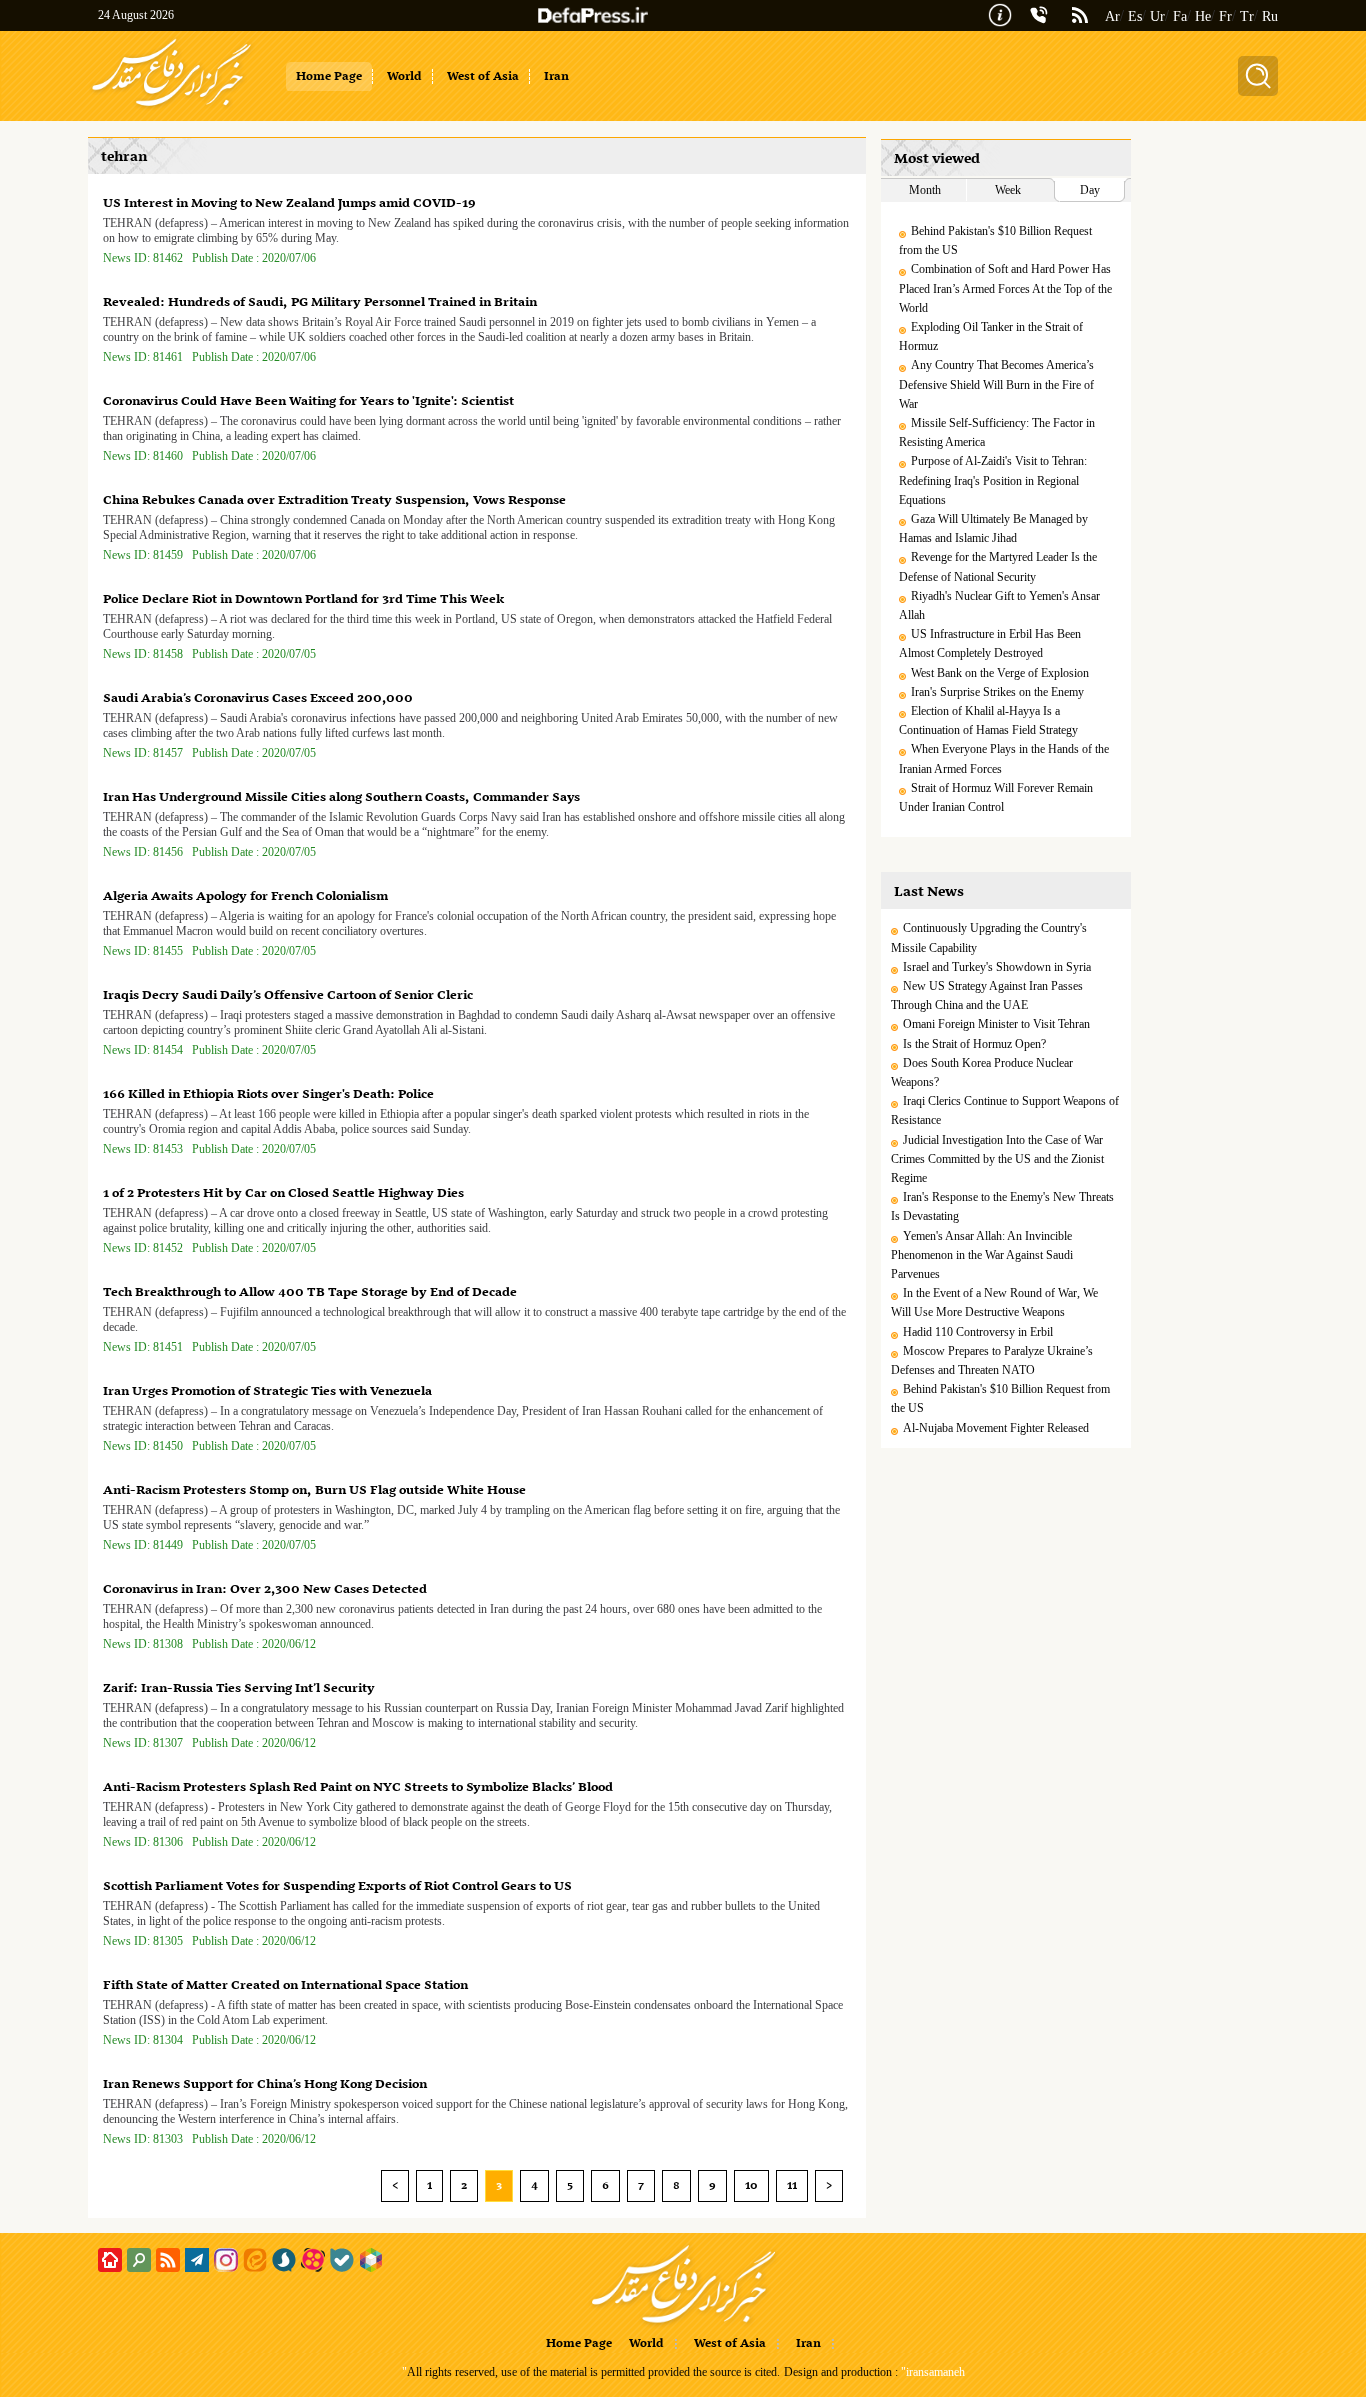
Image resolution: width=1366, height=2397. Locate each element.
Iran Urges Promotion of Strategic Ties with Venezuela (267, 1391)
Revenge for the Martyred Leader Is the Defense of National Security (998, 566)
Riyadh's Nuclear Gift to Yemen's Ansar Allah (999, 605)
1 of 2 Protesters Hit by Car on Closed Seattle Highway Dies (283, 1193)
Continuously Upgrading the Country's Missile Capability (989, 937)
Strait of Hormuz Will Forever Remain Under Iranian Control (996, 797)
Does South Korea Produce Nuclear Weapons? (982, 1072)
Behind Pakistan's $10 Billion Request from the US (995, 240)
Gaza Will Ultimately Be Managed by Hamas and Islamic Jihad (993, 528)
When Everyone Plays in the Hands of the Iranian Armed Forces (1004, 758)
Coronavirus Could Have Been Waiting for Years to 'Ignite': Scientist (308, 401)
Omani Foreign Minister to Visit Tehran (996, 1024)
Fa (1180, 16)
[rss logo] (1080, 17)
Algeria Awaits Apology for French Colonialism (245, 896)
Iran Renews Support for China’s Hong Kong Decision (265, 2084)
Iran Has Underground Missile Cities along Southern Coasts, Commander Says (341, 797)
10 (751, 2186)
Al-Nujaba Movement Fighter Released (996, 1428)
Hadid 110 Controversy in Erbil (978, 1332)
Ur (1157, 16)
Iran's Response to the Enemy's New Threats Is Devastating (1002, 1206)
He (1203, 16)
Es (1135, 16)
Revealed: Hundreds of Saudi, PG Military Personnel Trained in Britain (320, 302)
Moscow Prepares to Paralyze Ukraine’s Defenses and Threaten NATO (992, 1360)
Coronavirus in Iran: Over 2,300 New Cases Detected (265, 1589)
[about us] (1000, 13)
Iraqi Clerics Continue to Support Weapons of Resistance (1005, 1110)
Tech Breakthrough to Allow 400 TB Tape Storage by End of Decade (310, 1292)
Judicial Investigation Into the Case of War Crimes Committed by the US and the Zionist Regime (997, 1159)
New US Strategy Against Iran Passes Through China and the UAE (987, 995)
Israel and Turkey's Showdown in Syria (997, 967)
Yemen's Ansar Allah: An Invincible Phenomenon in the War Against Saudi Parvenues (982, 1255)
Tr (1247, 16)
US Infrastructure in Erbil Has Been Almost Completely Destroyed (990, 643)
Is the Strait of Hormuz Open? (974, 1044)
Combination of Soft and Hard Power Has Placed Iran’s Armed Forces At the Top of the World (1005, 288)
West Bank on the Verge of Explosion (1000, 673)
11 (792, 2186)
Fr (1225, 16)
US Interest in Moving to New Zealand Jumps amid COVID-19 (289, 203)
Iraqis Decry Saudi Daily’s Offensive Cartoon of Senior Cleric (288, 995)
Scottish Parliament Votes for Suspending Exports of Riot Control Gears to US (337, 1886)
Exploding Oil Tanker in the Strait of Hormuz (991, 336)
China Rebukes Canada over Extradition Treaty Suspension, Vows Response (334, 500)
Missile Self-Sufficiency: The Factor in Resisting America (997, 432)
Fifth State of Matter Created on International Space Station (285, 1985)
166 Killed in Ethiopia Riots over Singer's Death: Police (268, 1094)
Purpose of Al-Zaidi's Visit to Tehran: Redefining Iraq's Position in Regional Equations (993, 480)
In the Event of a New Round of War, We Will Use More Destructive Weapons (994, 1302)
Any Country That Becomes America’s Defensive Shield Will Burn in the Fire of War (996, 384)
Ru (1270, 16)
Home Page (579, 2344)
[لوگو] (171, 108)
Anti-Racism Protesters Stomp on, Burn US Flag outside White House (314, 1490)
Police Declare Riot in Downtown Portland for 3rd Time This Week (303, 599)
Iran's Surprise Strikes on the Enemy (997, 692)
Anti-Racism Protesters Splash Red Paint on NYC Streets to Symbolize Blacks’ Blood (358, 1787)
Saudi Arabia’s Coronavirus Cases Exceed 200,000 (258, 698)
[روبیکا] (371, 2260)
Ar (1112, 16)
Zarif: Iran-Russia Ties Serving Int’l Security (239, 1688)
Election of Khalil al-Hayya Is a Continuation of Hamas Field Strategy (988, 720)
